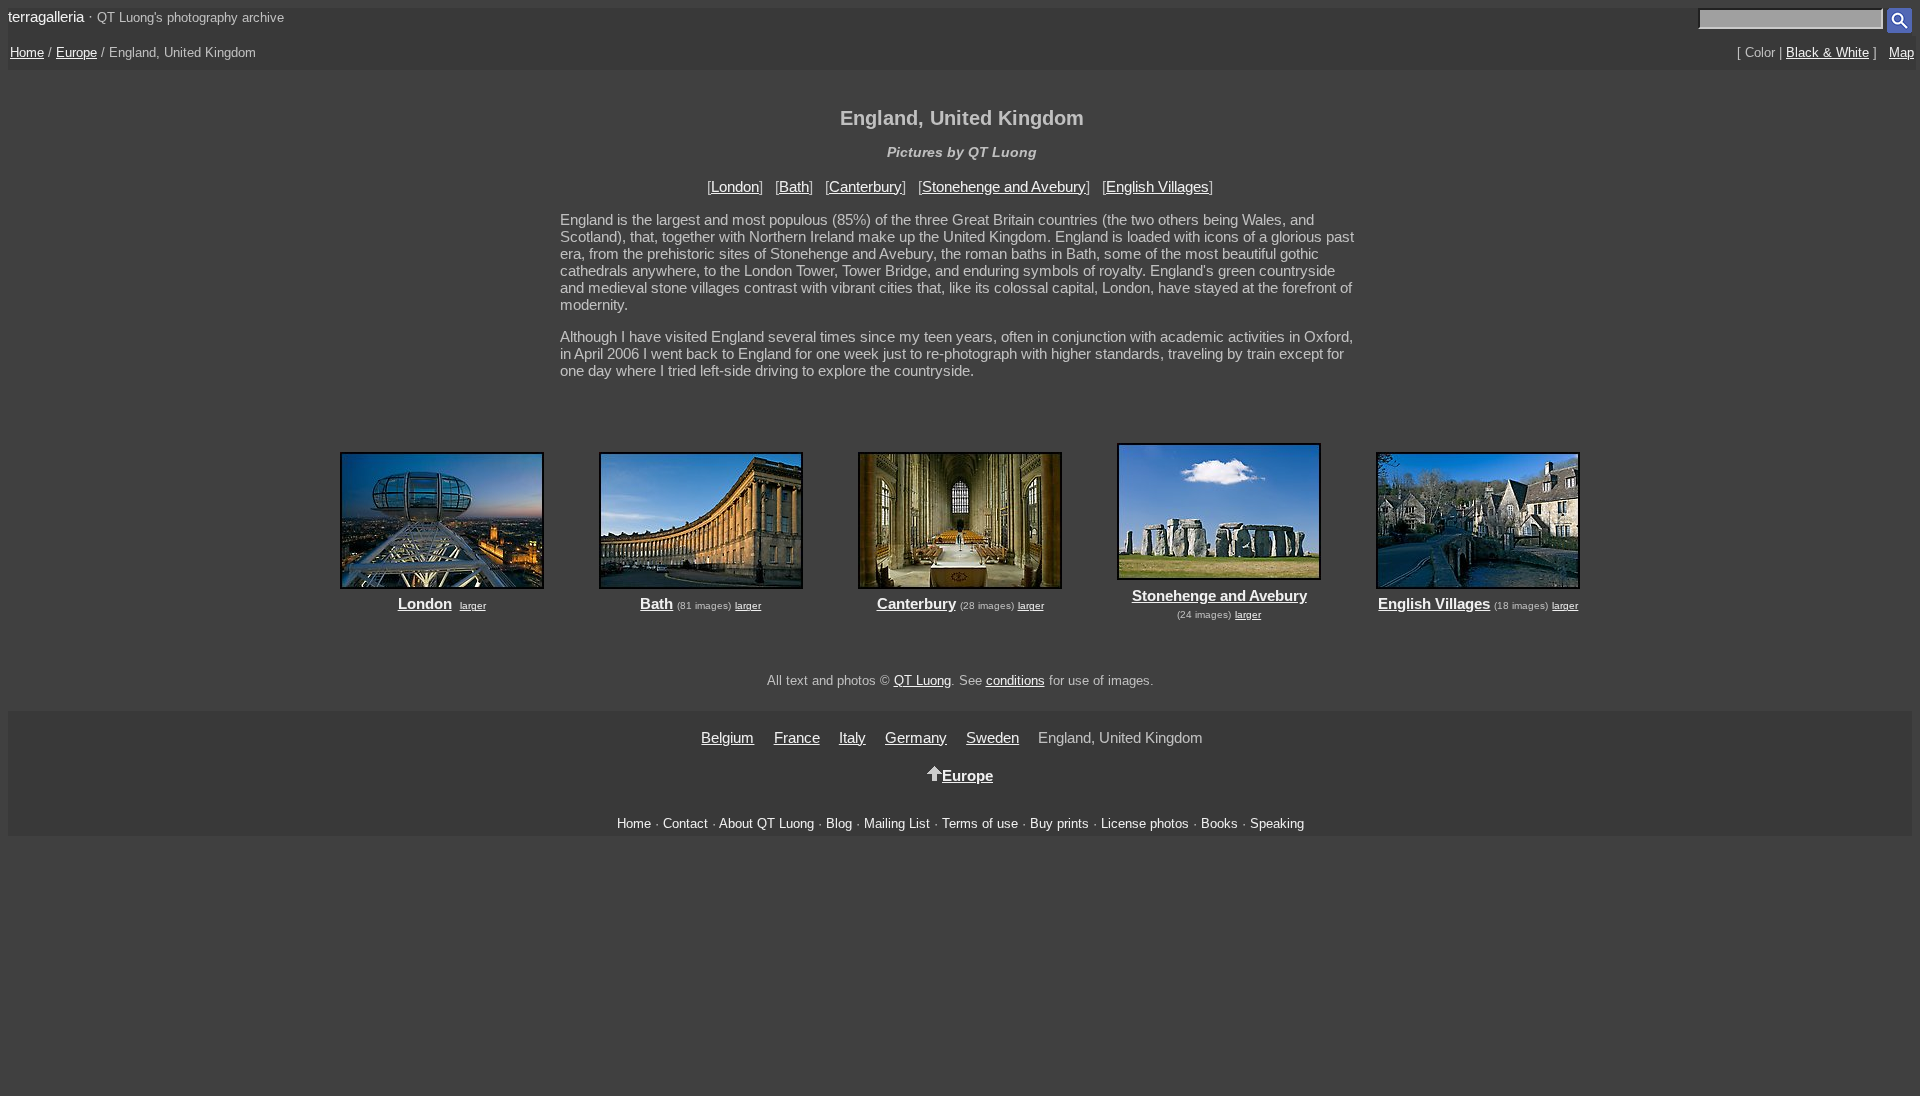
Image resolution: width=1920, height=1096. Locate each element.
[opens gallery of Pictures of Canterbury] (959, 590)
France (797, 737)
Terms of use (980, 823)
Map (1901, 52)
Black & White (1827, 52)
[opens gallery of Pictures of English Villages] (1478, 590)
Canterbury (865, 186)
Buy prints (1059, 823)
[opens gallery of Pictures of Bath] (700, 590)
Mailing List (897, 823)
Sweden (992, 737)
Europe (76, 52)
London (735, 186)
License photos (1145, 823)
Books (1219, 823)
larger (473, 605)
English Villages (1157, 186)
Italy (852, 737)
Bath (794, 186)
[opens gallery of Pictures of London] (441, 590)
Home (27, 52)
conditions (1015, 680)
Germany (916, 737)
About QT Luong (766, 823)
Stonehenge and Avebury (1004, 186)
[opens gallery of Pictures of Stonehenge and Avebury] (1219, 582)
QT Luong (922, 680)
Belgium (727, 737)
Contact (685, 823)
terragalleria (46, 16)
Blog (839, 823)
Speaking (1277, 823)
